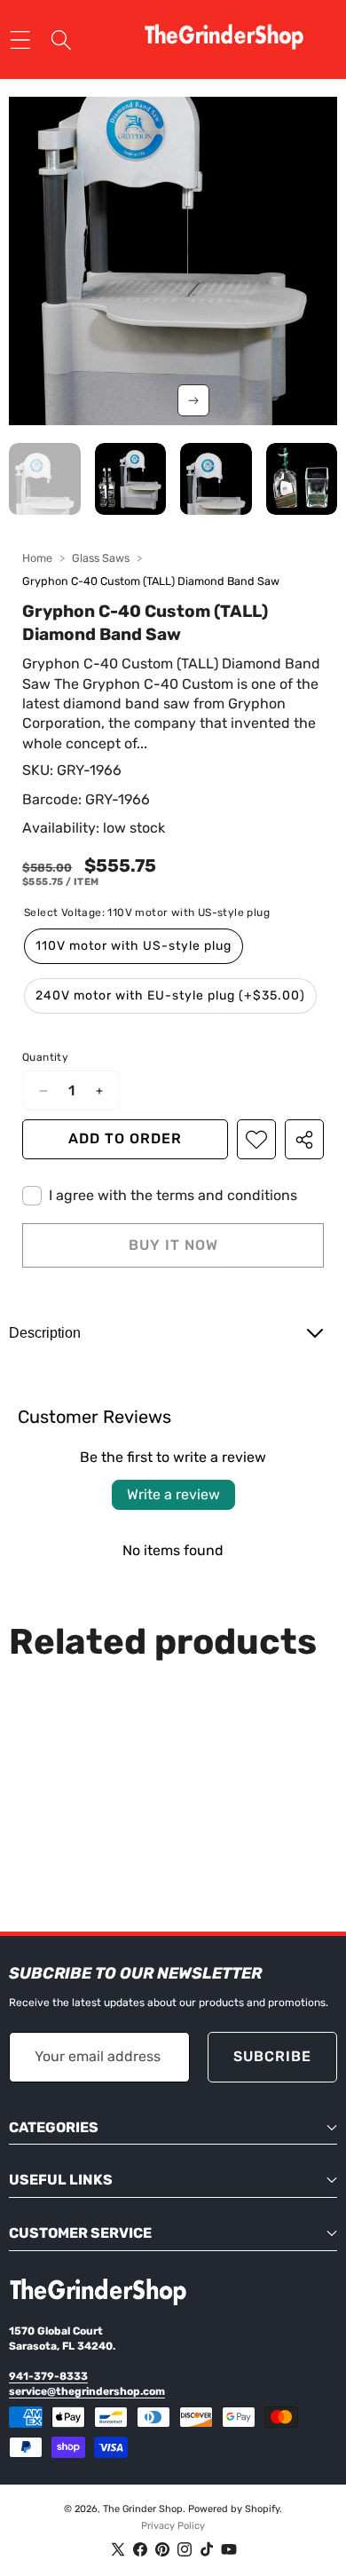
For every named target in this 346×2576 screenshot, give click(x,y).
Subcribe (272, 2056)
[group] (45, 479)
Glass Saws (101, 558)
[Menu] (20, 40)
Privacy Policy (173, 2526)
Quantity (45, 1057)
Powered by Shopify (234, 2509)
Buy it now (173, 1245)
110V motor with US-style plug (134, 946)
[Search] (62, 40)
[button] (193, 400)
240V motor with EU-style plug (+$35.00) (170, 996)
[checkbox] (160, 1196)
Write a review (173, 1494)
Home (37, 558)
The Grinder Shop (143, 2509)
